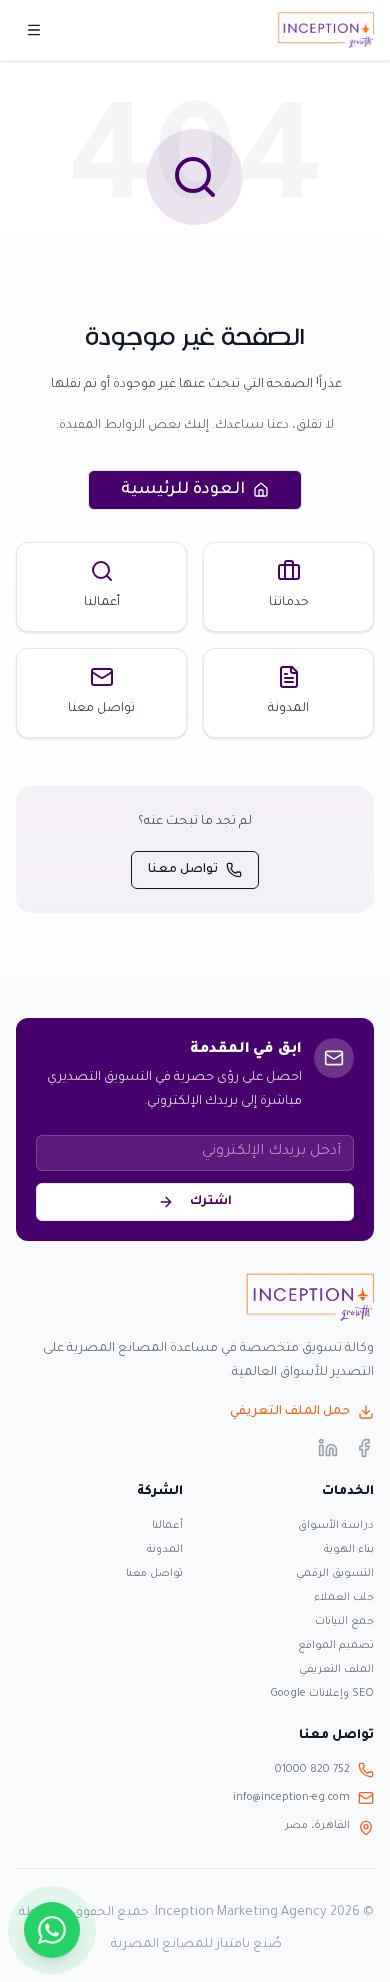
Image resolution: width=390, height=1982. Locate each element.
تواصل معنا (183, 870)
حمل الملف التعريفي (290, 1412)
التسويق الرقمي (335, 1574)
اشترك (211, 1202)
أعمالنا (167, 1526)
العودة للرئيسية (183, 490)
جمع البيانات (344, 1622)
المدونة (165, 1550)
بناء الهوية (349, 1550)
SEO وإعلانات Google (322, 1694)
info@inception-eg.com (291, 1798)
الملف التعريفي (336, 1670)
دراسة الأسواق (336, 1526)
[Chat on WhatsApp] (52, 1930)
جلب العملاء (344, 1598)
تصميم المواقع (336, 1646)
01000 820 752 (312, 1770)
